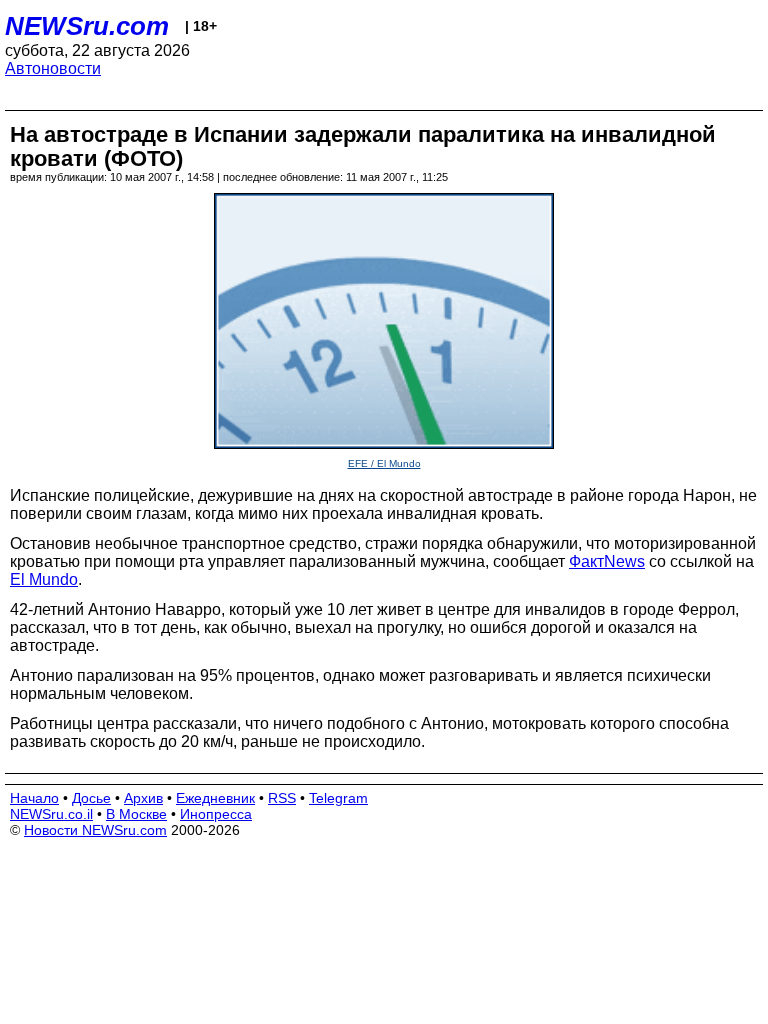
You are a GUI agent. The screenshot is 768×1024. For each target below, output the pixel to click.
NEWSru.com (87, 26)
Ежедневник (215, 798)
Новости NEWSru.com (95, 830)
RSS (282, 798)
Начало (34, 798)
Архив (143, 798)
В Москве (136, 814)
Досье (91, 798)
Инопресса (216, 814)
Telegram (338, 798)
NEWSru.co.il (51, 814)
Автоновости (53, 68)
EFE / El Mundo (384, 463)
